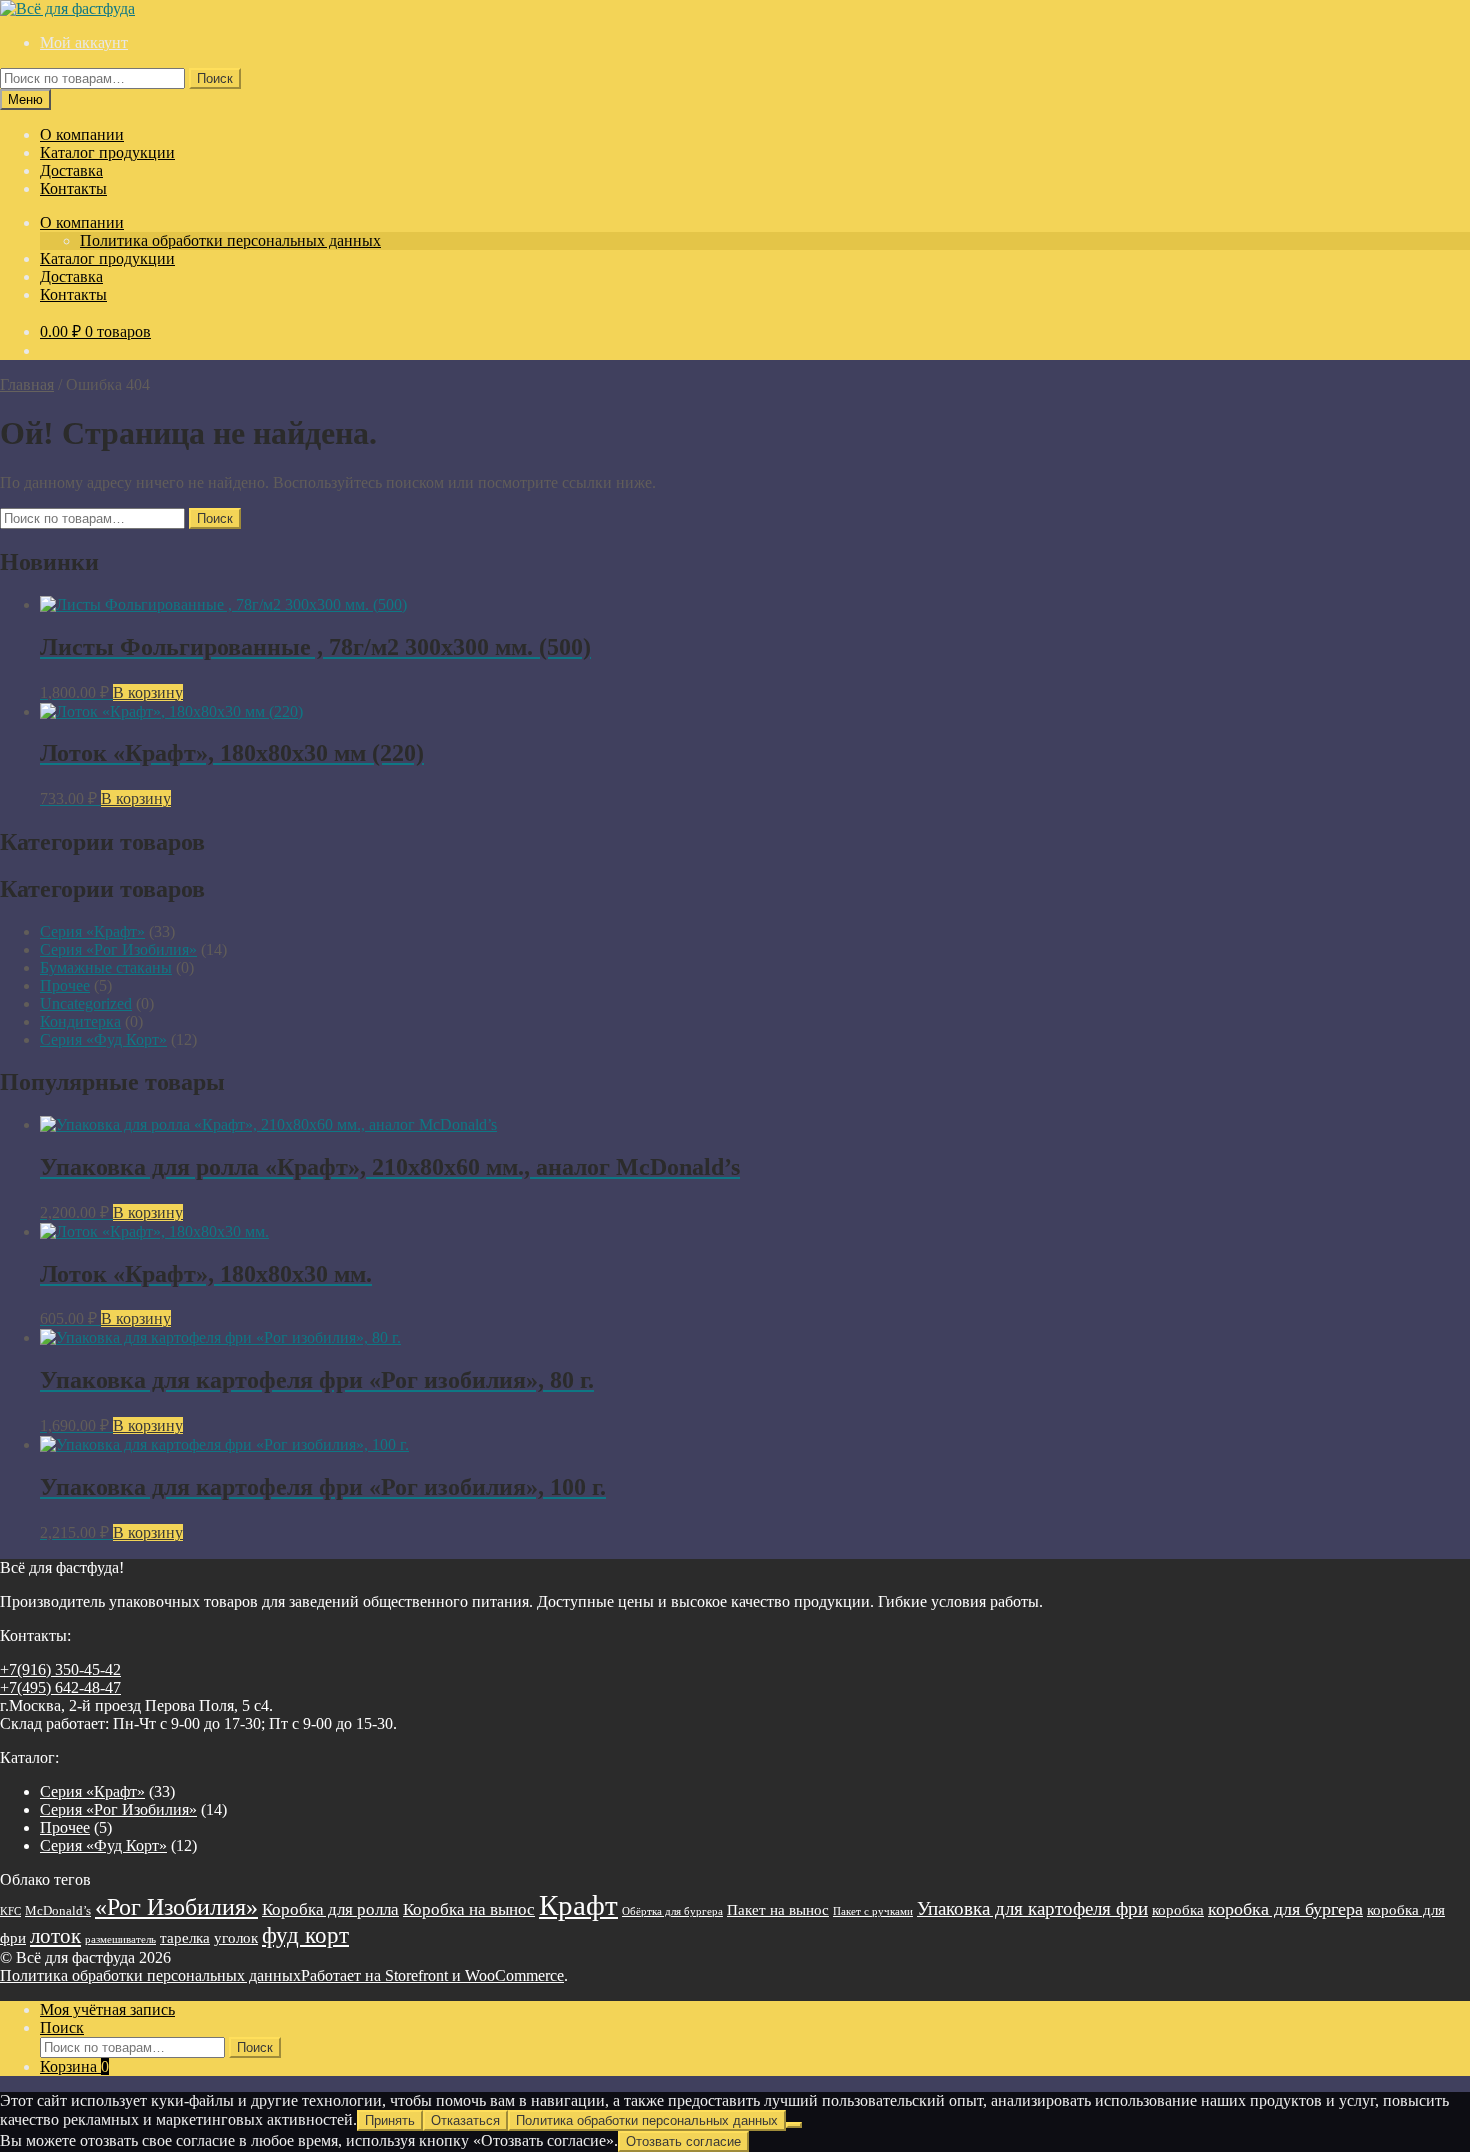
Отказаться (465, 2120)
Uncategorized (86, 1003)
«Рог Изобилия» (176, 1907)
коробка (1178, 1909)
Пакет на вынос (778, 1909)
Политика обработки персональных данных (230, 240)
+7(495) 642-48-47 (60, 1687)
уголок (236, 1937)
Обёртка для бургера (672, 1911)
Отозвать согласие (683, 2141)
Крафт (578, 1905)
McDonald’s (58, 1910)
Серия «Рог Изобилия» (118, 949)
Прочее (65, 985)
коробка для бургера (1285, 1909)
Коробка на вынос (469, 1909)
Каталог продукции (107, 152)
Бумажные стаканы (106, 967)
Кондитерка (80, 1021)
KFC (10, 1911)
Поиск (215, 78)
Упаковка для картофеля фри (1032, 1908)
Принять (390, 2120)
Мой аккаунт (84, 42)
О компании (82, 134)
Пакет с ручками (873, 1911)
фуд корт (305, 1935)
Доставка (71, 170)
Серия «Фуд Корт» (103, 1039)
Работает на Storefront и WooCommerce (432, 1975)
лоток (55, 1936)
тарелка (185, 1937)
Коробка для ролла (330, 1909)
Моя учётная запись (107, 2009)
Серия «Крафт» (92, 931)
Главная (27, 384)
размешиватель (120, 1939)
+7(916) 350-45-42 (60, 1669)
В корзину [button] (148, 692)
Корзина (74, 2066)
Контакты (73, 188)
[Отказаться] (794, 2125)
